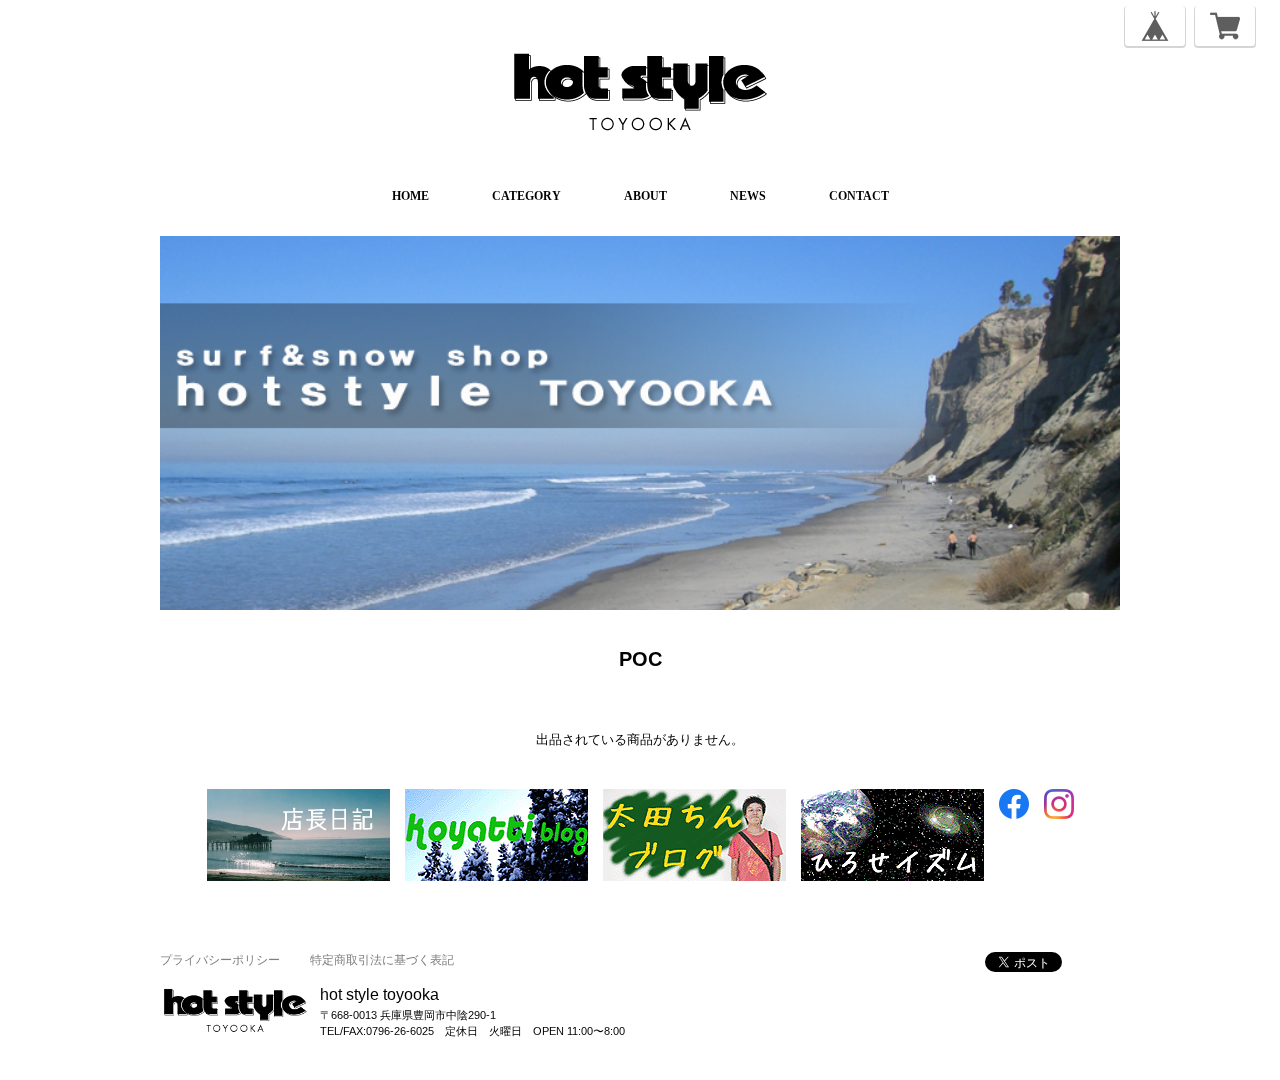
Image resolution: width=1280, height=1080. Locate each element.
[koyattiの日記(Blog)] (496, 798)
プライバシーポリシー (220, 960)
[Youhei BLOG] (892, 798)
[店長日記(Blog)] (298, 798)
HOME (410, 196)
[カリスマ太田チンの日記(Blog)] (694, 798)
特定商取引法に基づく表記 (382, 960)
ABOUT (645, 196)
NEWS (748, 196)
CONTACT (859, 196)
